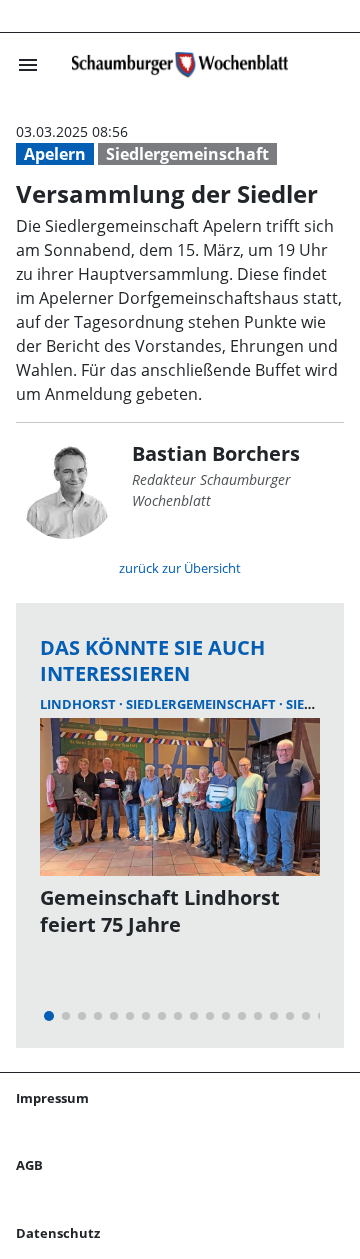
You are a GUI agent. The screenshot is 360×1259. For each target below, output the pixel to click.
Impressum (52, 1098)
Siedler (311, 704)
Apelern (55, 154)
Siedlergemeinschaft (187, 154)
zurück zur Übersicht (180, 568)
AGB (29, 1165)
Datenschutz (58, 1233)
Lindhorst (79, 704)
